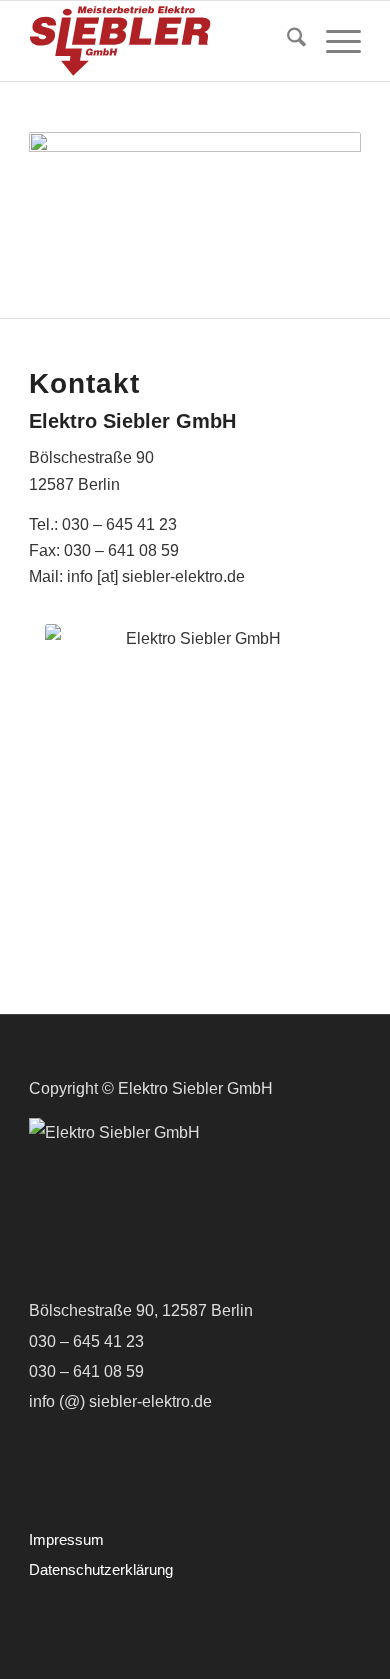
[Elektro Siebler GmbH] (161, 41)
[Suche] (286, 41)
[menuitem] (286, 41)
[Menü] (333, 41)
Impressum (66, 1539)
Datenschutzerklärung (101, 1569)
